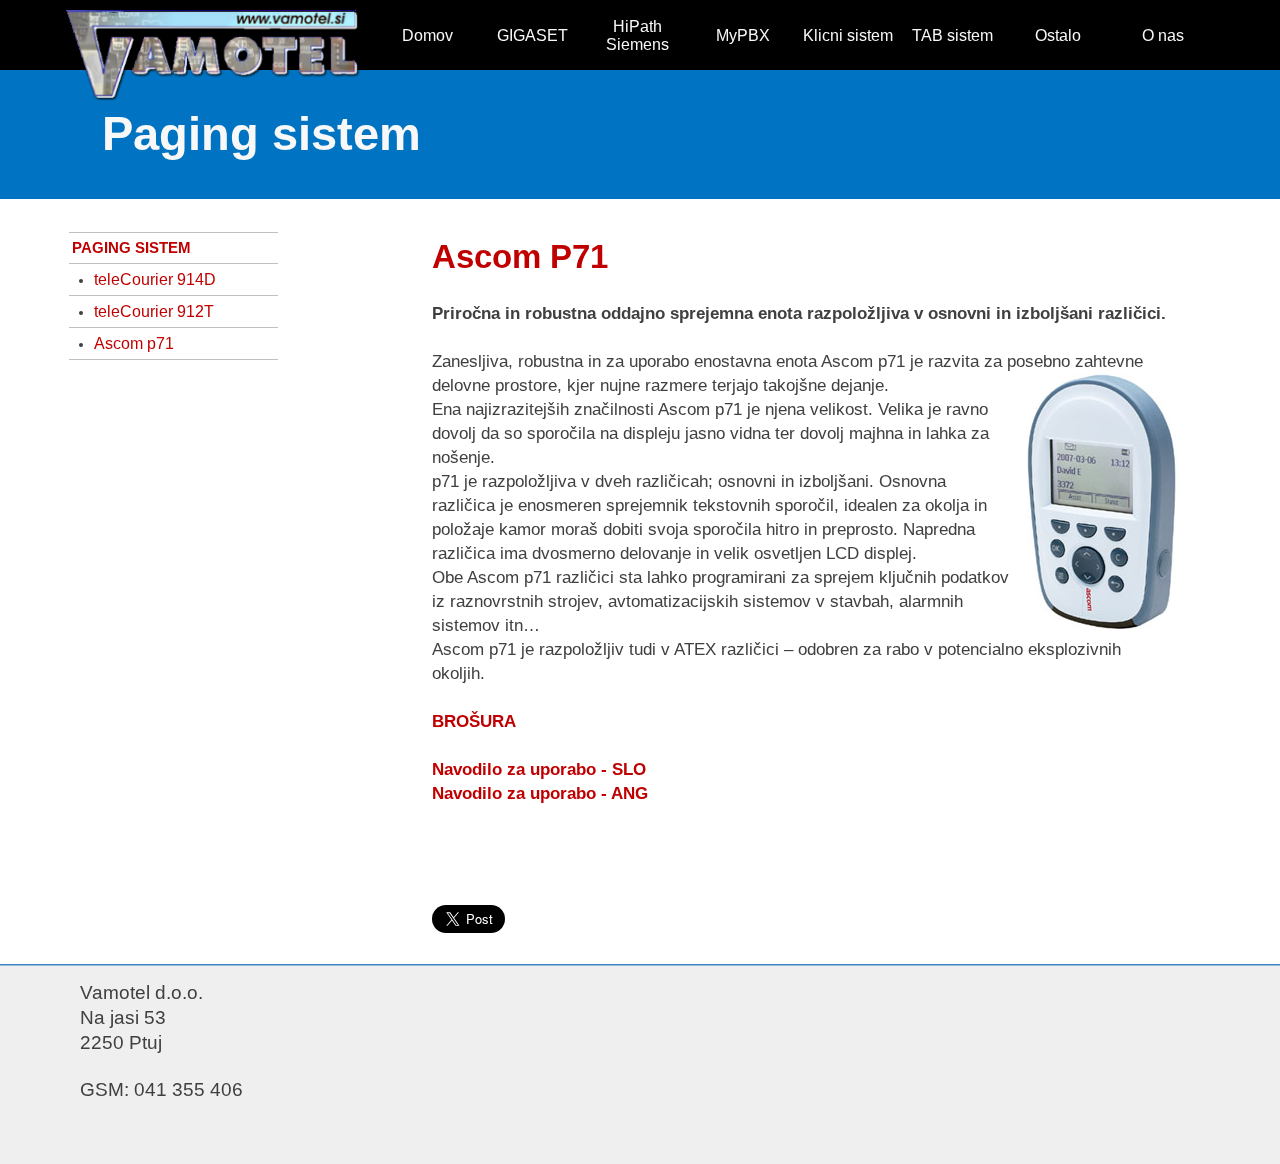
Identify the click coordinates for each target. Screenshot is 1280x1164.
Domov (427, 35)
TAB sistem (952, 35)
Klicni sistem (848, 35)
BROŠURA (474, 721)
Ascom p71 (134, 343)
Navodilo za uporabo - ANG (540, 793)
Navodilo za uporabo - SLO (539, 769)
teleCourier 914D (155, 279)
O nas (1163, 35)
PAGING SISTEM (131, 248)
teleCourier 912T (154, 311)
